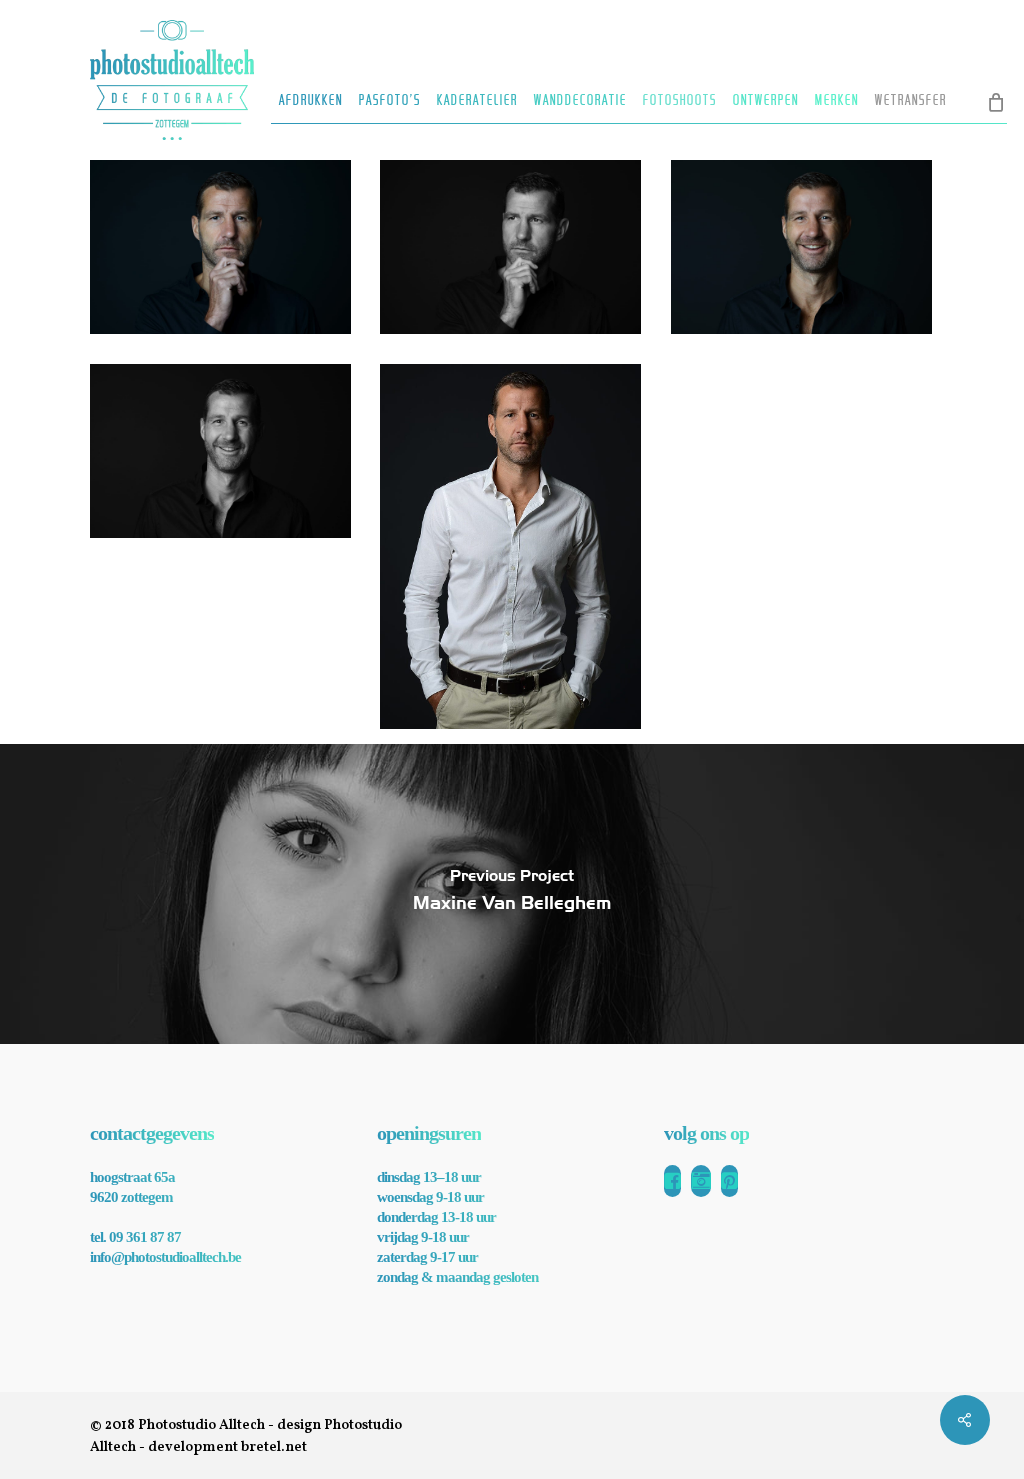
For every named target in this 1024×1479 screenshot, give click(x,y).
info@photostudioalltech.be (165, 1257)
